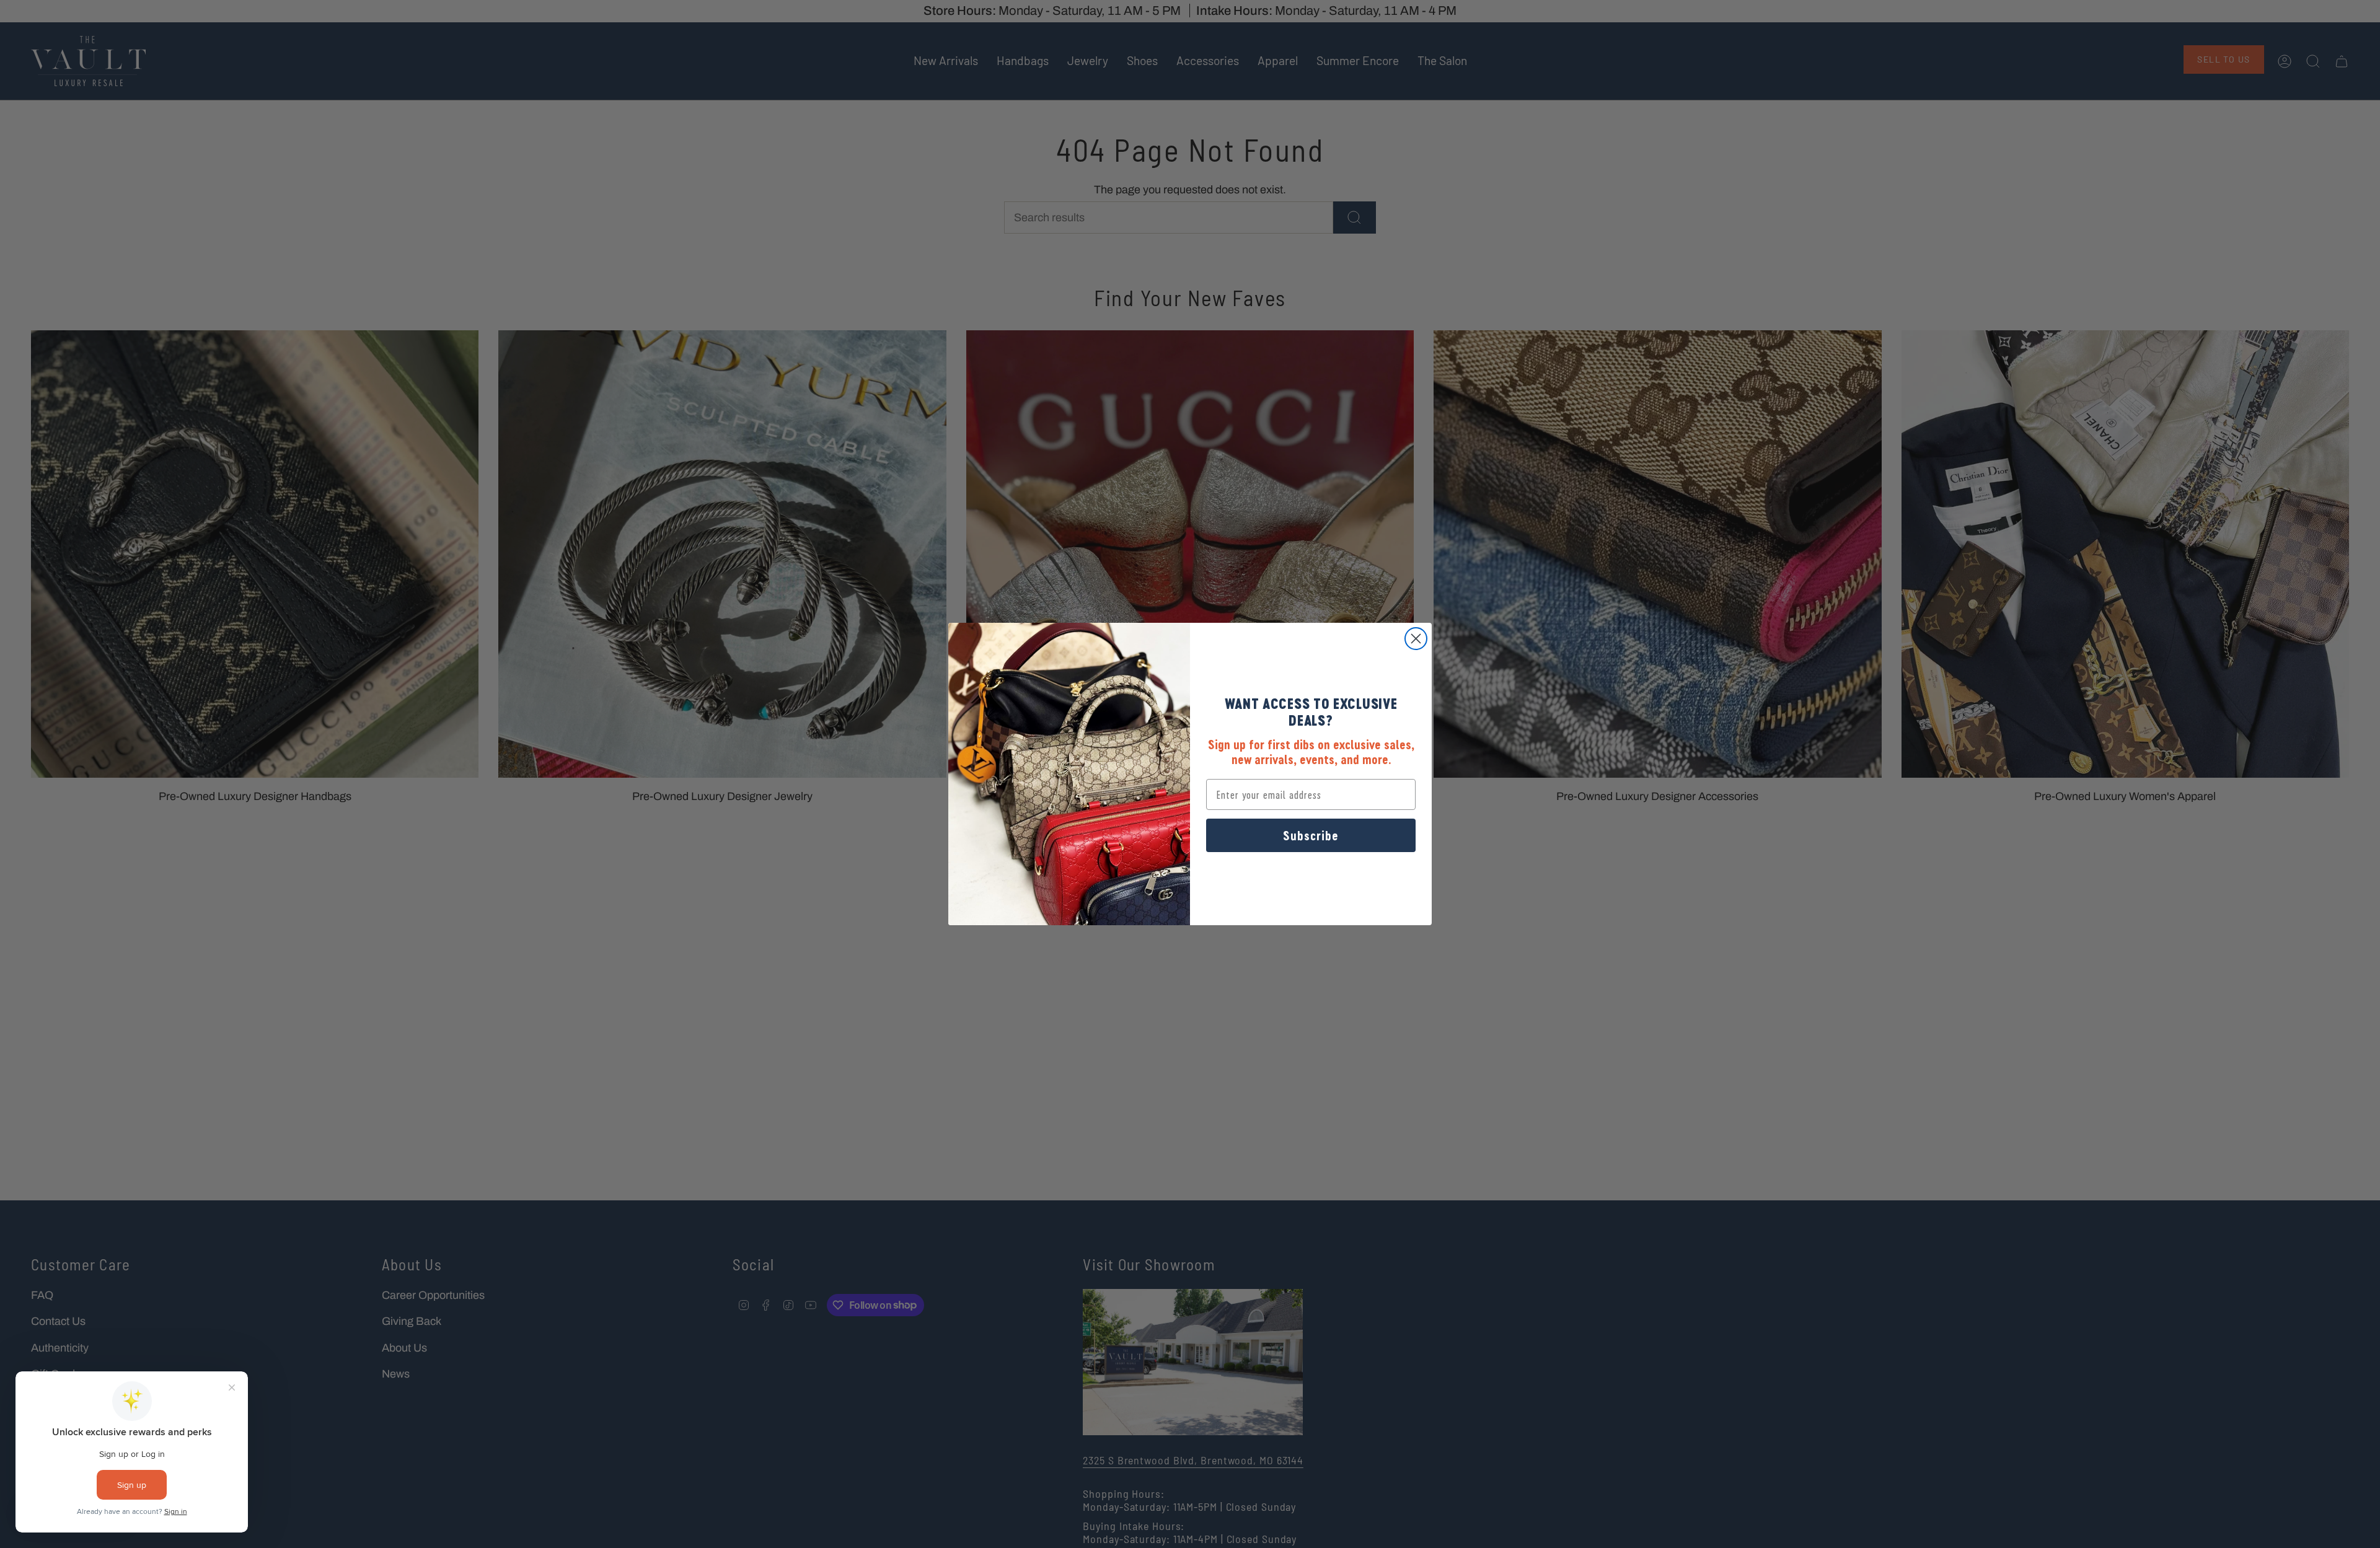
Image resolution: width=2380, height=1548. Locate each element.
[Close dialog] (1416, 639)
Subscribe (1311, 835)
